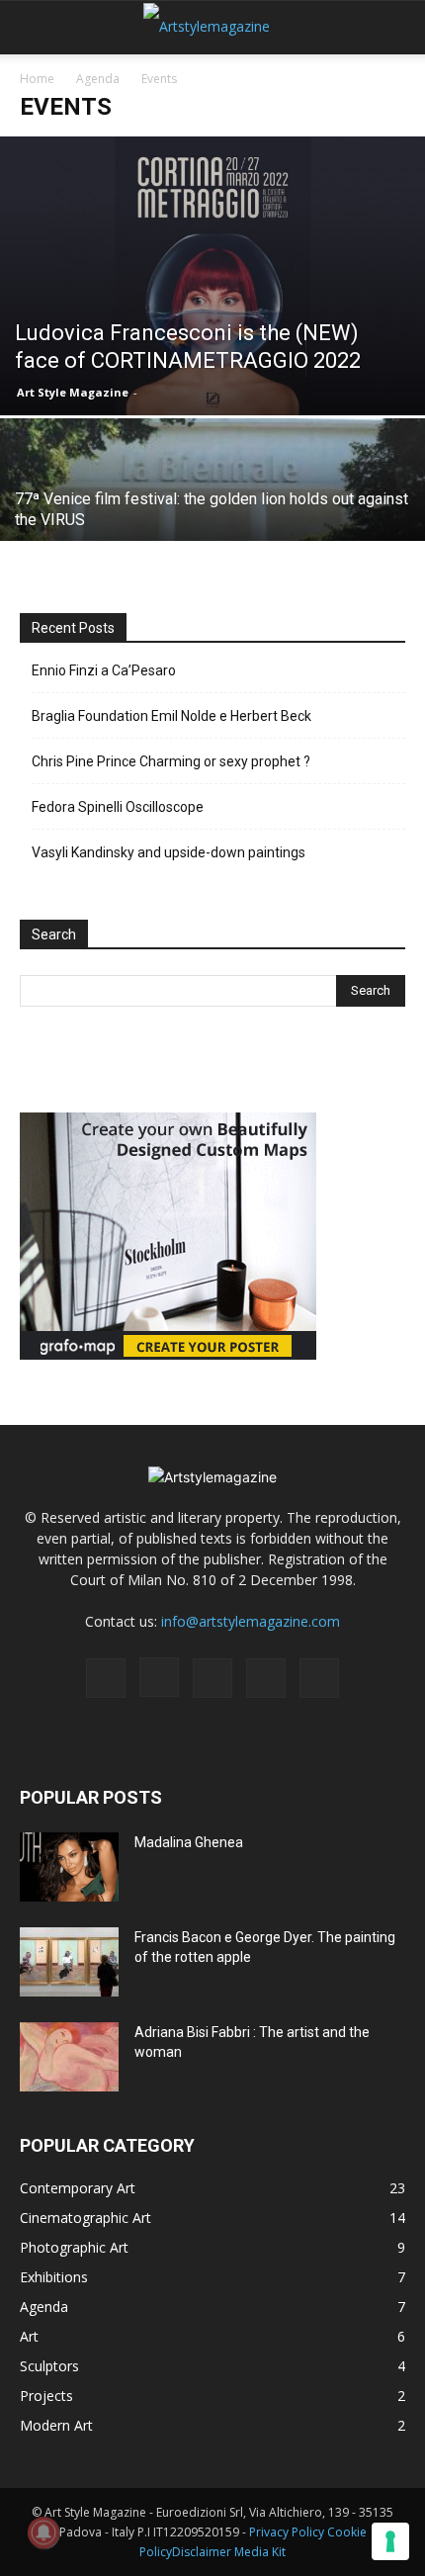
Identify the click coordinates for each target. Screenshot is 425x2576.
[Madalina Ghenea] (69, 1867)
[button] (34, 27)
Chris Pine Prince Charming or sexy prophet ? (171, 761)
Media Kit (260, 2552)
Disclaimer (202, 2552)
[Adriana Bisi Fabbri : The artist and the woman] (69, 2057)
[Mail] (212, 1678)
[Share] (319, 1678)
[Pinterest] (266, 1678)
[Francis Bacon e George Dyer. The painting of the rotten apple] (69, 1962)
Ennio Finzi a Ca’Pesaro (104, 670)
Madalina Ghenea (189, 1842)
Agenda (98, 79)
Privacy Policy (287, 2532)
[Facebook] (106, 1678)
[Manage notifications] (43, 2532)
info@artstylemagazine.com (251, 1621)
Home (37, 79)
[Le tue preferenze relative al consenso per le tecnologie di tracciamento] (390, 2541)
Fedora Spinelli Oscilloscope (118, 807)
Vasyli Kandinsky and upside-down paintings (169, 852)
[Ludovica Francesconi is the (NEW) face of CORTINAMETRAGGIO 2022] (212, 276)
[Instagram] (159, 1677)
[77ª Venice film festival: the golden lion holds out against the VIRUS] (212, 523)
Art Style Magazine (73, 392)
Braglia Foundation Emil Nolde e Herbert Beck (171, 716)
